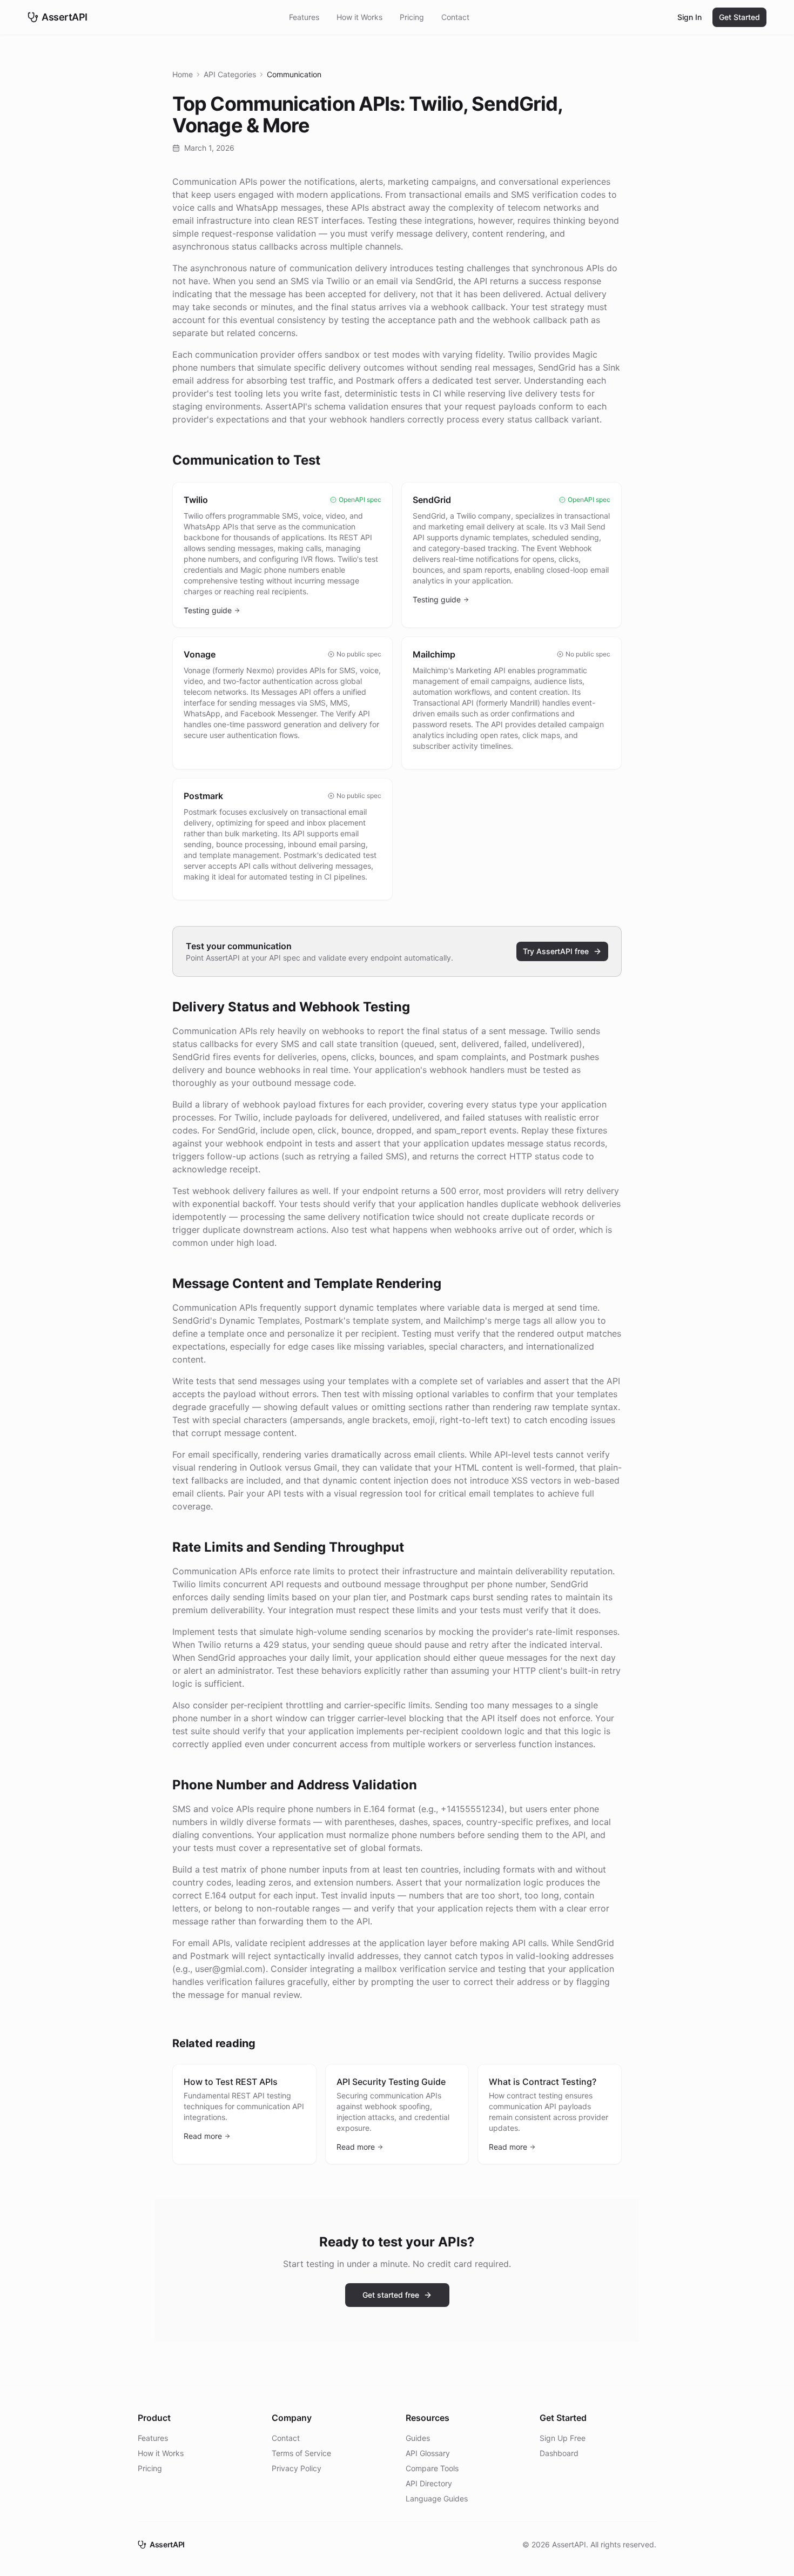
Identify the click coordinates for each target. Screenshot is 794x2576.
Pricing (412, 17)
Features (304, 17)
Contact (455, 17)
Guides (418, 2438)
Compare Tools (432, 2468)
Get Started (739, 17)
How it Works (359, 17)
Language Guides (437, 2498)
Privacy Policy (297, 2468)
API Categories (230, 74)
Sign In (689, 17)
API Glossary (428, 2453)
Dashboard (559, 2453)
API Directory (429, 2483)
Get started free (391, 2295)
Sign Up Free (563, 2438)
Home (183, 74)
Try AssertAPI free (556, 951)
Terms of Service (301, 2453)
